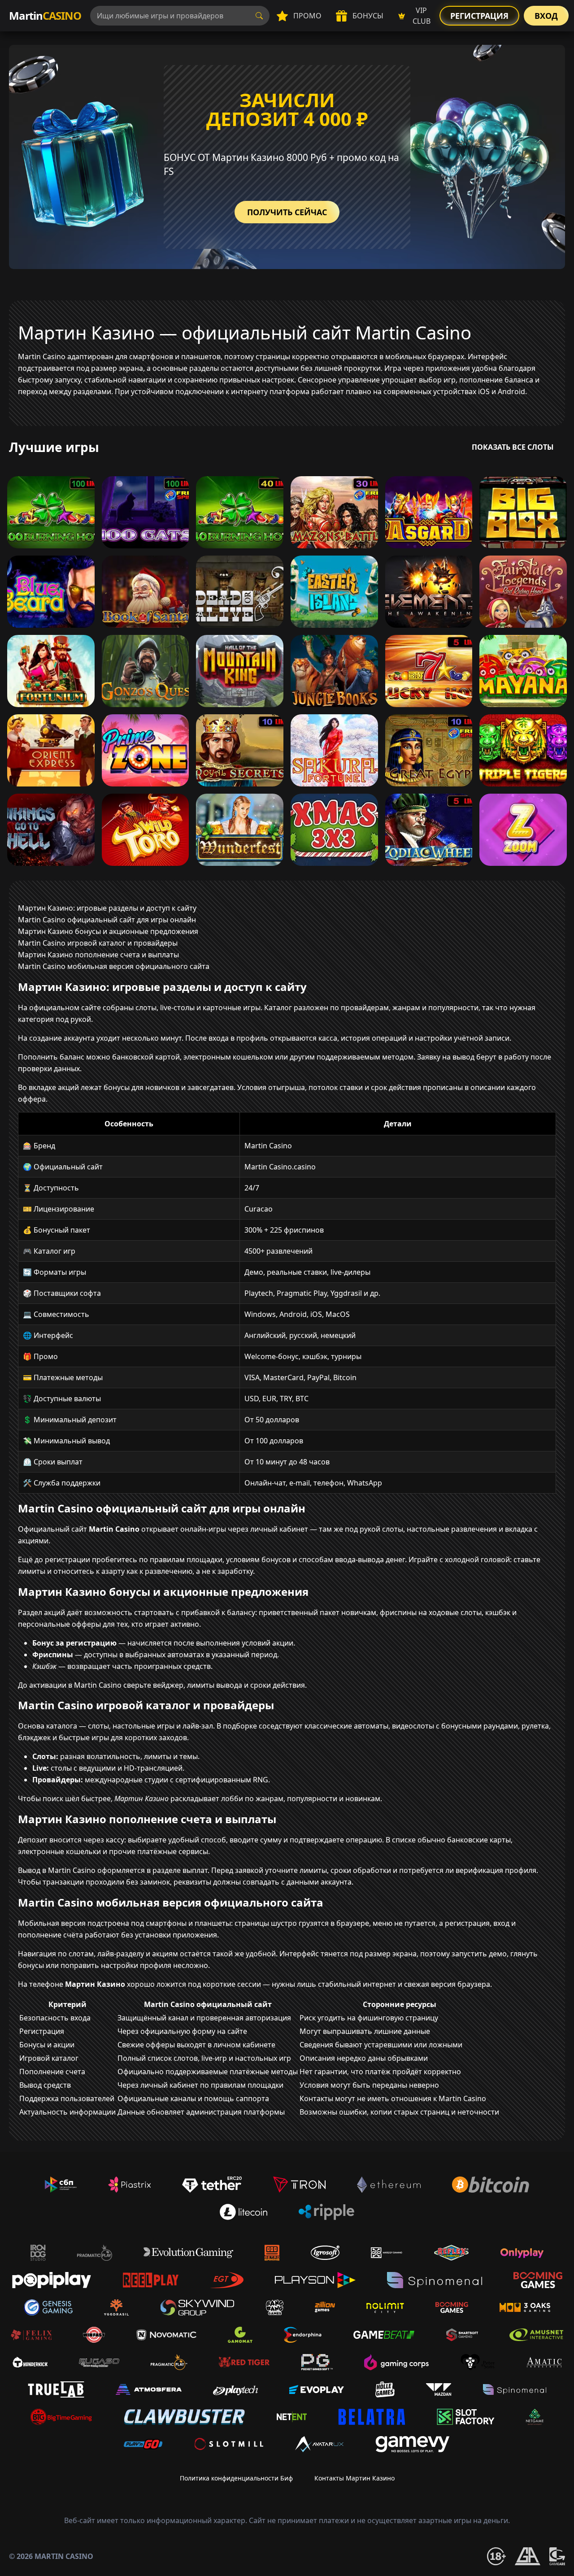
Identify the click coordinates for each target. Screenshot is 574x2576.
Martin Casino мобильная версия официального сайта (114, 966)
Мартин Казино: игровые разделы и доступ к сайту (107, 908)
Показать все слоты (513, 447)
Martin (45, 15)
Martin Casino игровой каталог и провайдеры (98, 943)
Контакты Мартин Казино (354, 2478)
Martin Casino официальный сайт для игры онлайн (107, 920)
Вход (546, 16)
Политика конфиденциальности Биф (236, 2478)
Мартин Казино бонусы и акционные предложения (108, 931)
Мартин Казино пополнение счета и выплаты (98, 955)
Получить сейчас (287, 212)
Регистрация (479, 16)
